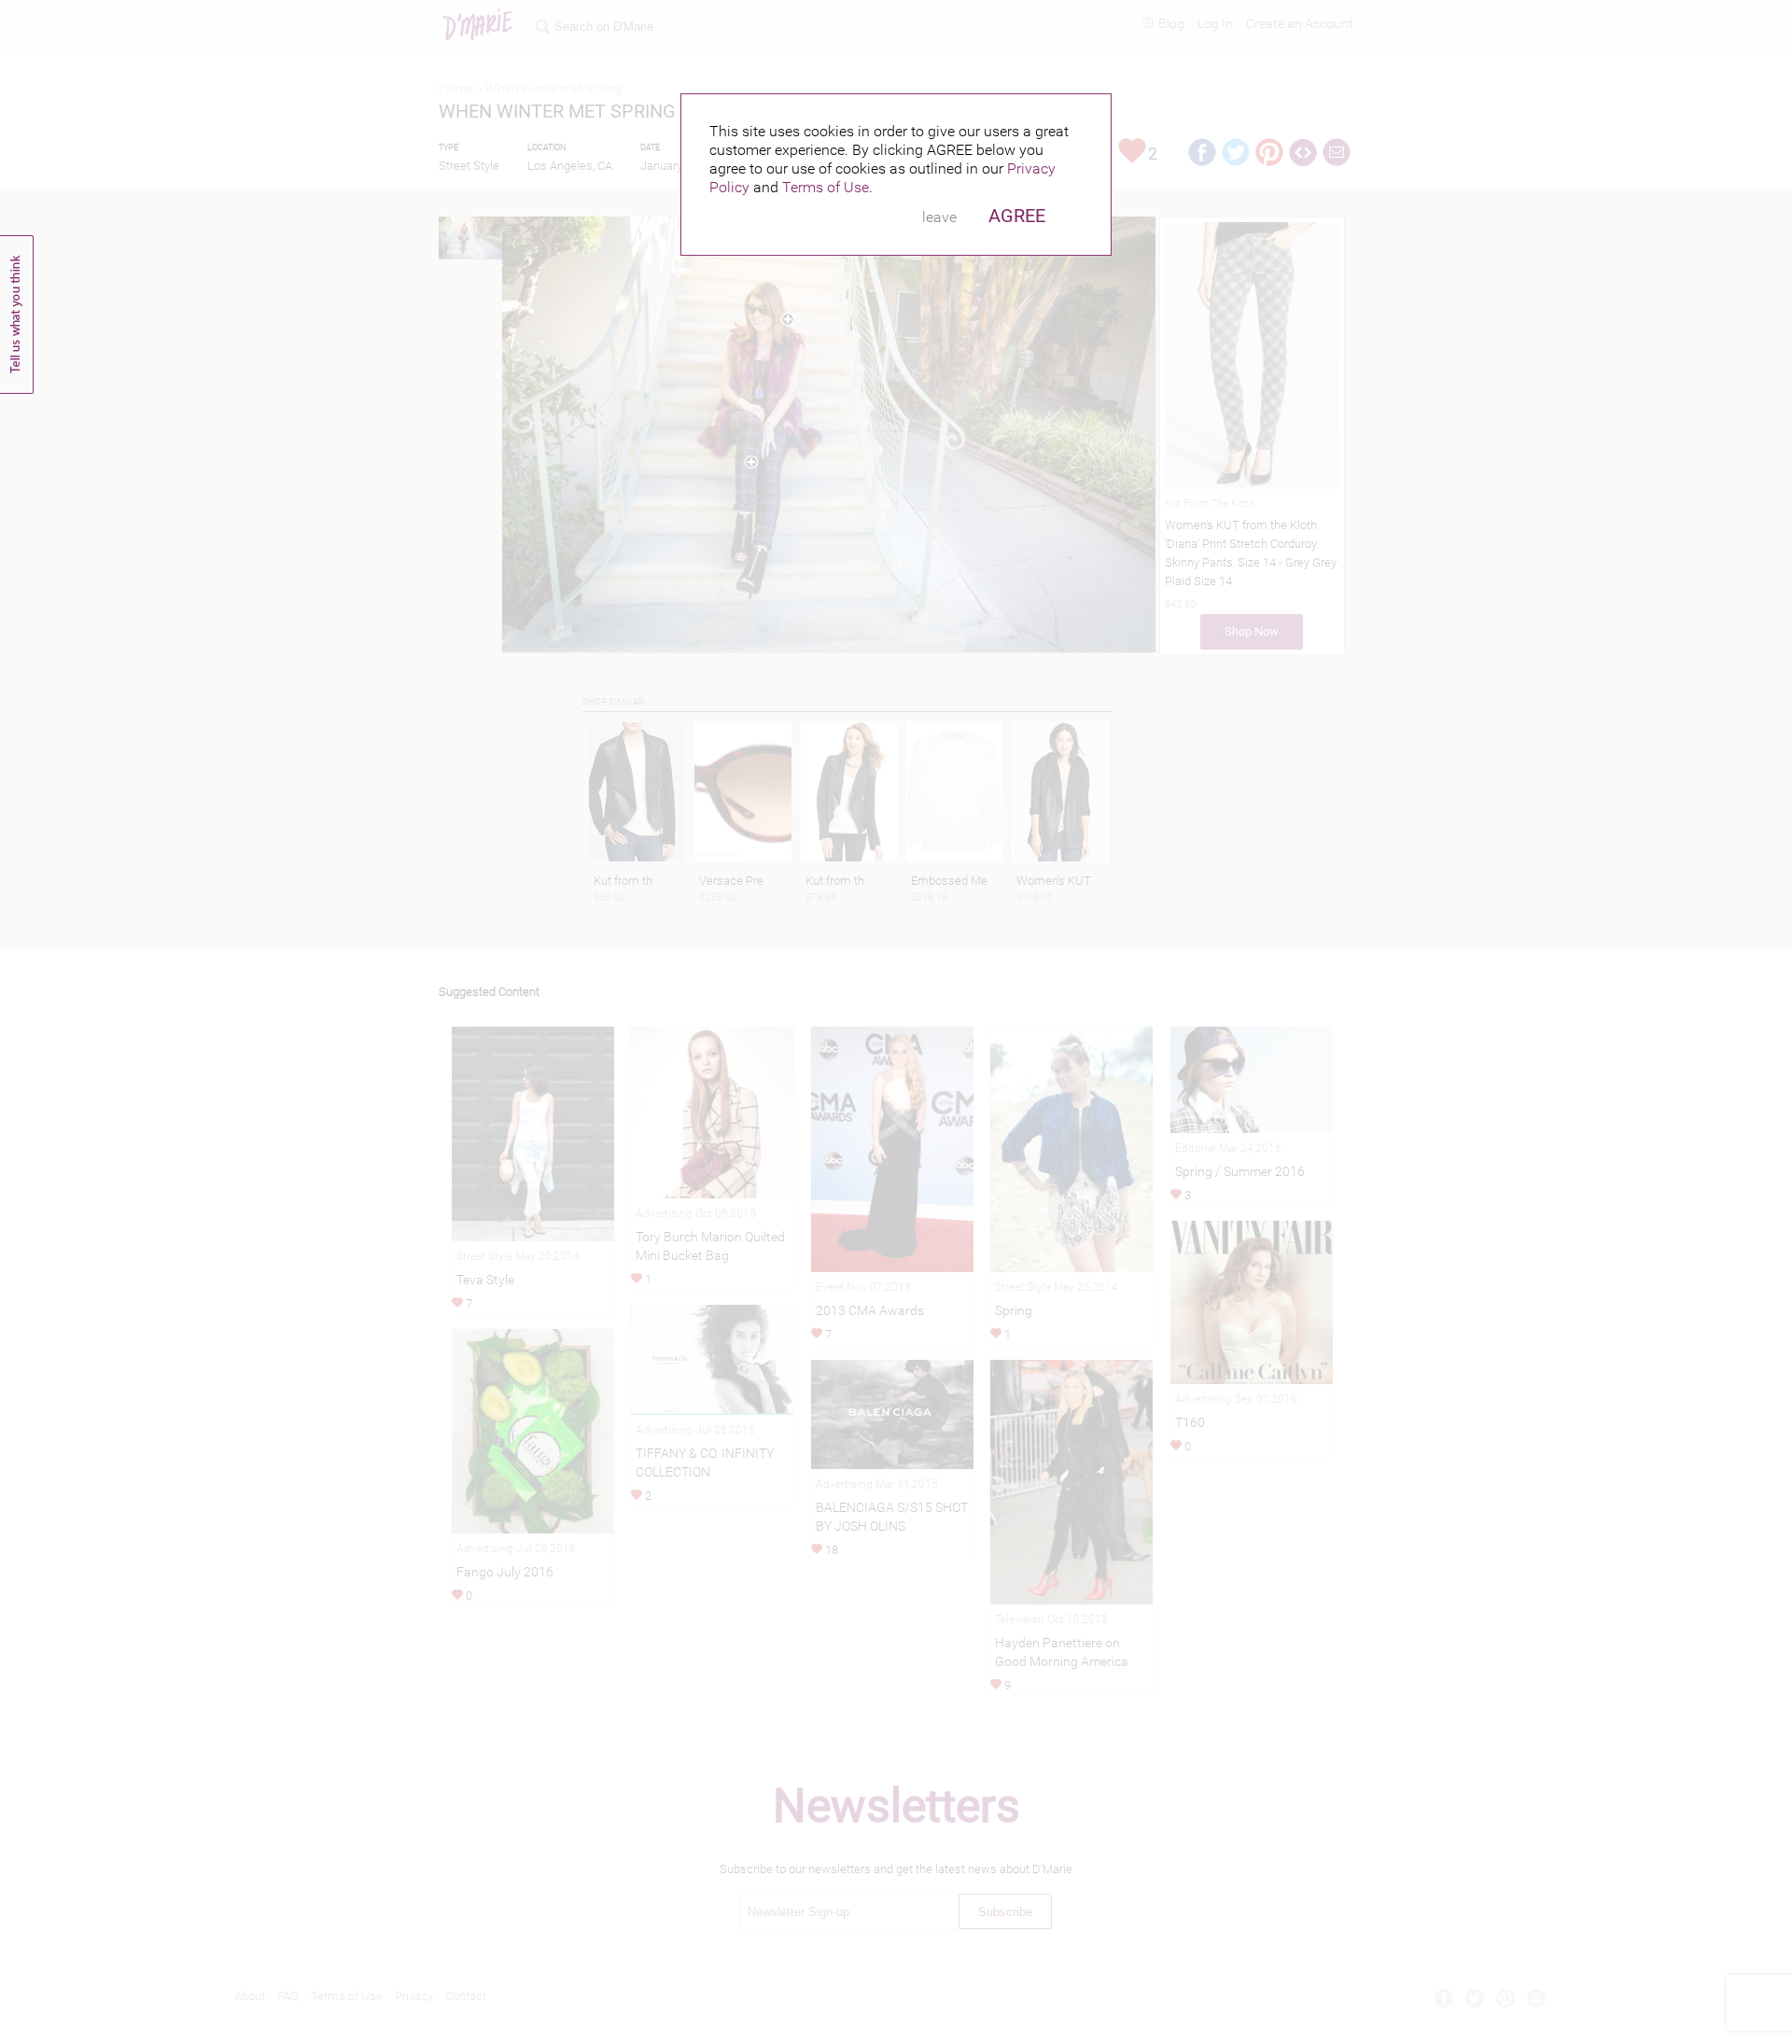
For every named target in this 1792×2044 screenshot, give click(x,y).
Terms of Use (826, 187)
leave (939, 217)
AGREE (1017, 216)
